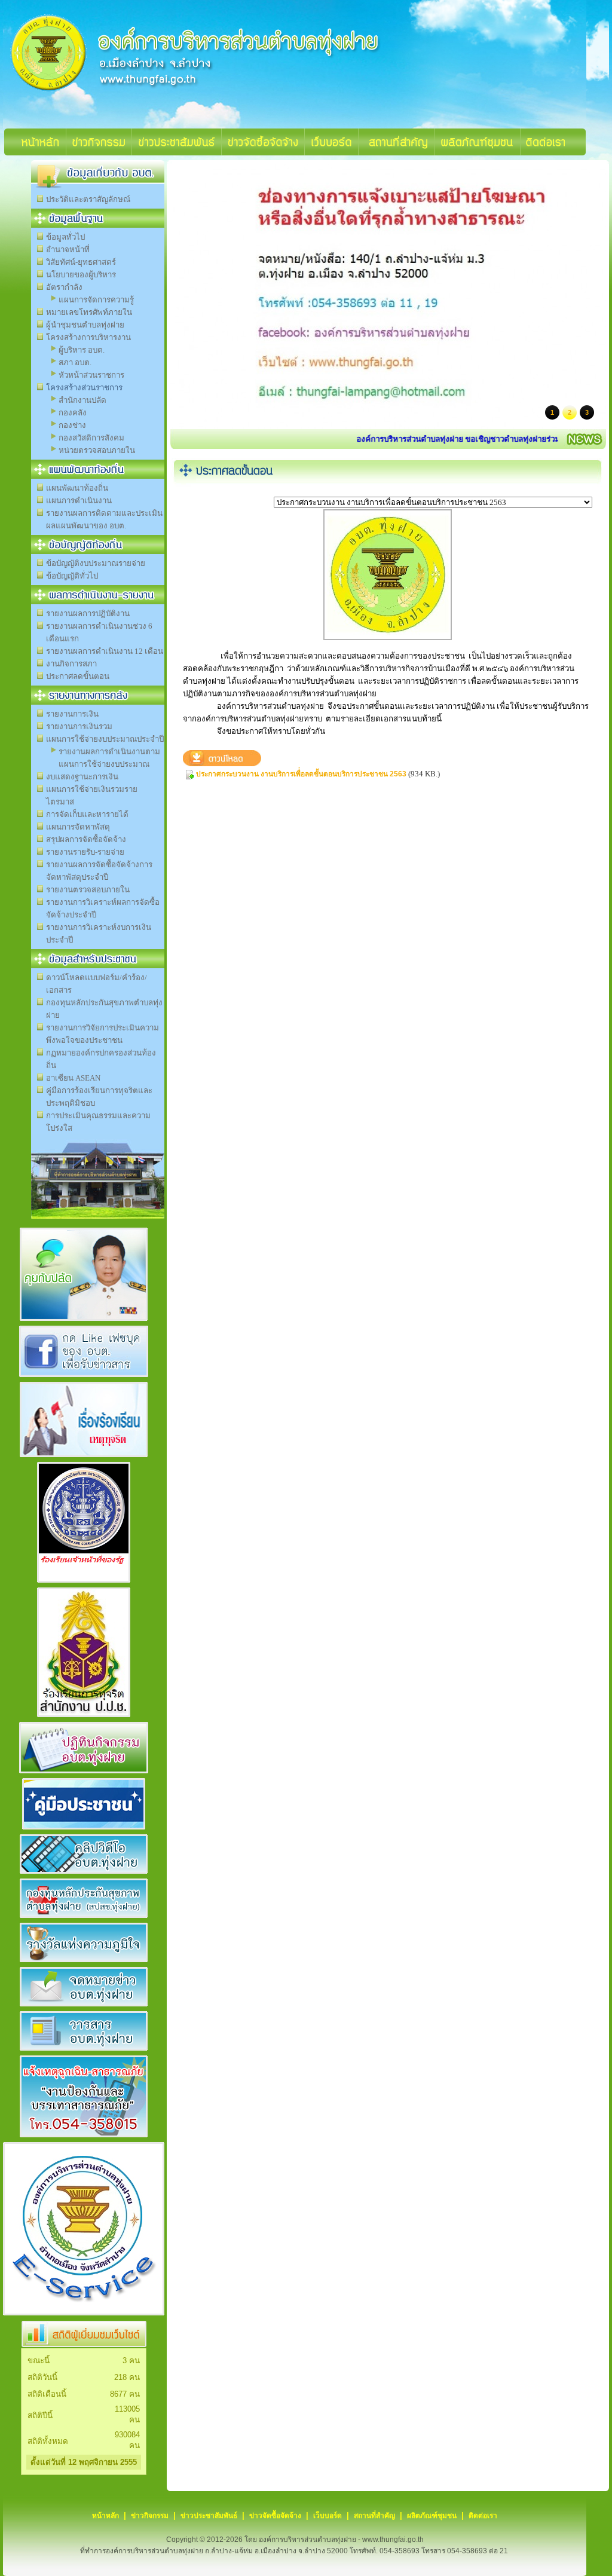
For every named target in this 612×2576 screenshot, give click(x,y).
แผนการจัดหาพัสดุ (78, 827)
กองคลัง (73, 413)
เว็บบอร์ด (328, 2516)
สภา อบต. (75, 362)
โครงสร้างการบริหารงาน (88, 337)
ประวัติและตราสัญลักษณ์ (88, 199)
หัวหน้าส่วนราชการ (91, 375)
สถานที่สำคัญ (374, 2516)
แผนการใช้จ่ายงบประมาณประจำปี (105, 739)
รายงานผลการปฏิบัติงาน (88, 614)
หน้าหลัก (105, 2516)
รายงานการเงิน (72, 714)
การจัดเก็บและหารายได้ (87, 814)
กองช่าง (72, 425)
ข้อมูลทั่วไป (65, 237)
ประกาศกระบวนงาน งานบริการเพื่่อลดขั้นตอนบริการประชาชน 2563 (301, 774)
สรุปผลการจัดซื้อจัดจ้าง (86, 839)
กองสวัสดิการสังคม (91, 438)
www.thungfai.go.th (393, 2540)
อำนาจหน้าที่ (68, 250)
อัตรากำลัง (64, 287)
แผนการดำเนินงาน (79, 501)
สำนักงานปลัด (82, 400)
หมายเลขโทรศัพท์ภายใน (89, 312)
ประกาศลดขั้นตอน (78, 676)
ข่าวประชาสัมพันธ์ (209, 2516)
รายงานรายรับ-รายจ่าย (85, 852)
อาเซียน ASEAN (73, 1078)
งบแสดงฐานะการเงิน (82, 777)
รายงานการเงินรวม (79, 726)
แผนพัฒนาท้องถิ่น (77, 488)
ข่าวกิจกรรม (150, 2516)
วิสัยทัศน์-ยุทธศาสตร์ (81, 262)
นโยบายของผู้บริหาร (81, 275)
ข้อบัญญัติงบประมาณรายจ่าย (96, 563)
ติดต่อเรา (483, 2516)
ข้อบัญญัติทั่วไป (72, 576)
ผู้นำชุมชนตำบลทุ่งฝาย (85, 325)
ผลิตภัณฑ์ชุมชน (432, 2516)
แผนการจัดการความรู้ (96, 300)
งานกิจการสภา (71, 664)
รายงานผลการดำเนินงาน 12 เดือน (105, 651)
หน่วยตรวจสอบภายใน (97, 450)
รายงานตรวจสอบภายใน (88, 890)
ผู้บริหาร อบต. (82, 350)
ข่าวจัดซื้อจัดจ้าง (275, 2516)
